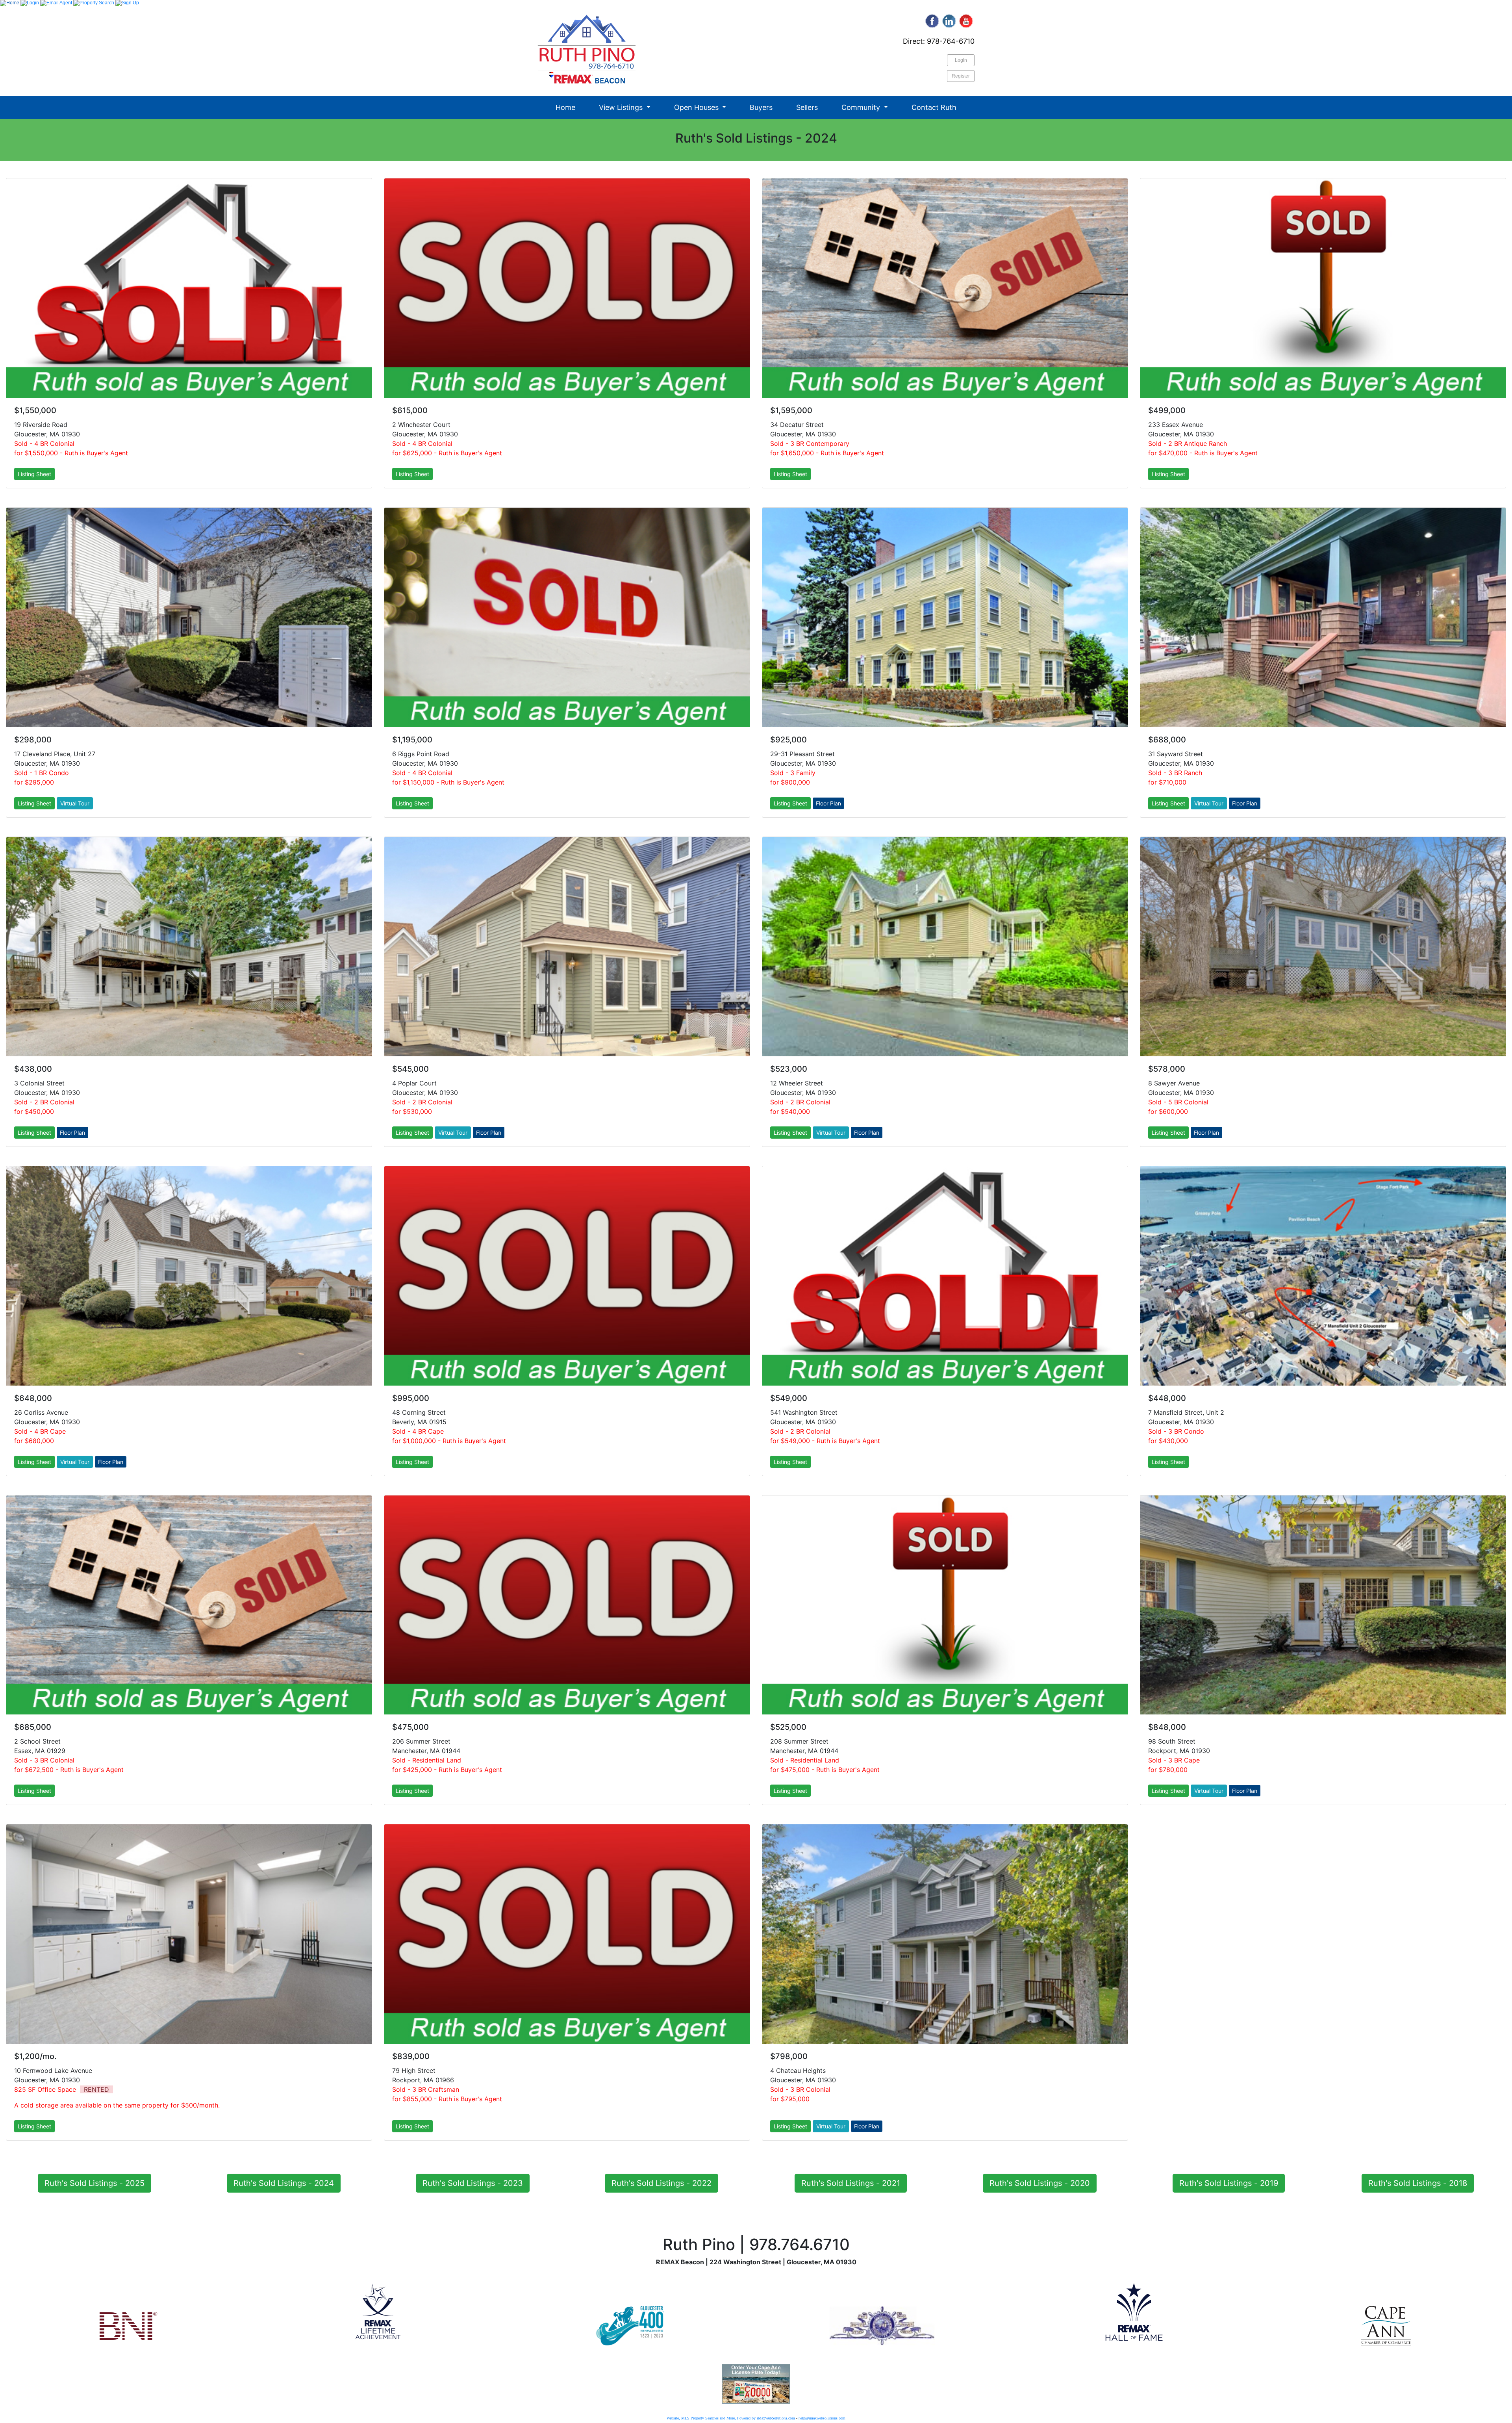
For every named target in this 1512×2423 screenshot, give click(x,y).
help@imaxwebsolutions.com (822, 2418)
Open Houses (697, 107)
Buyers (761, 107)
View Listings (622, 107)
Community (862, 107)
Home (565, 107)
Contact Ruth (934, 107)
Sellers (807, 107)
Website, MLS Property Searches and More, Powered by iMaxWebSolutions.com (731, 2418)
